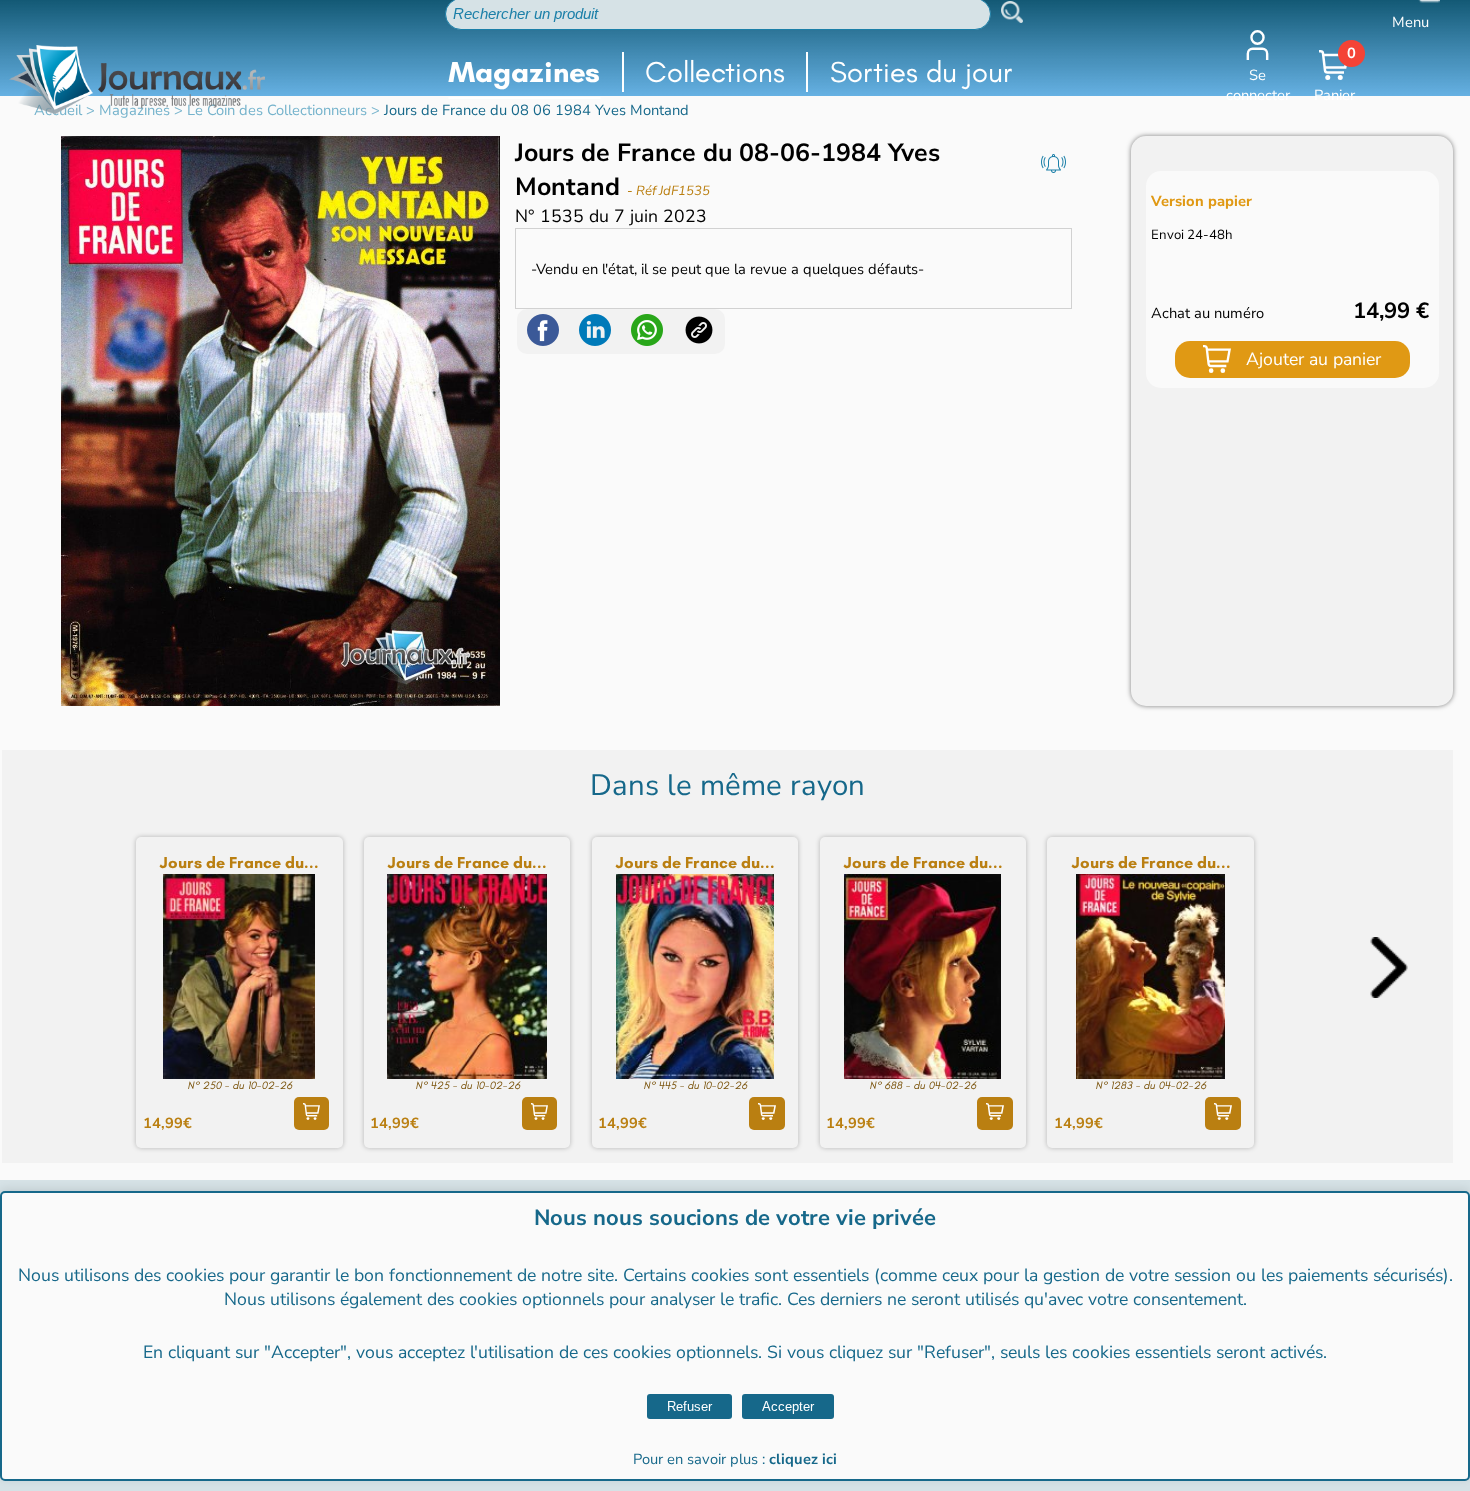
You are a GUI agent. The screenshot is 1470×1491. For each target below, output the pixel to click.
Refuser (689, 1406)
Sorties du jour (921, 72)
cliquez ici (803, 1459)
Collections (715, 72)
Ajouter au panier (1313, 359)
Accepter (788, 1406)
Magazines (524, 72)
